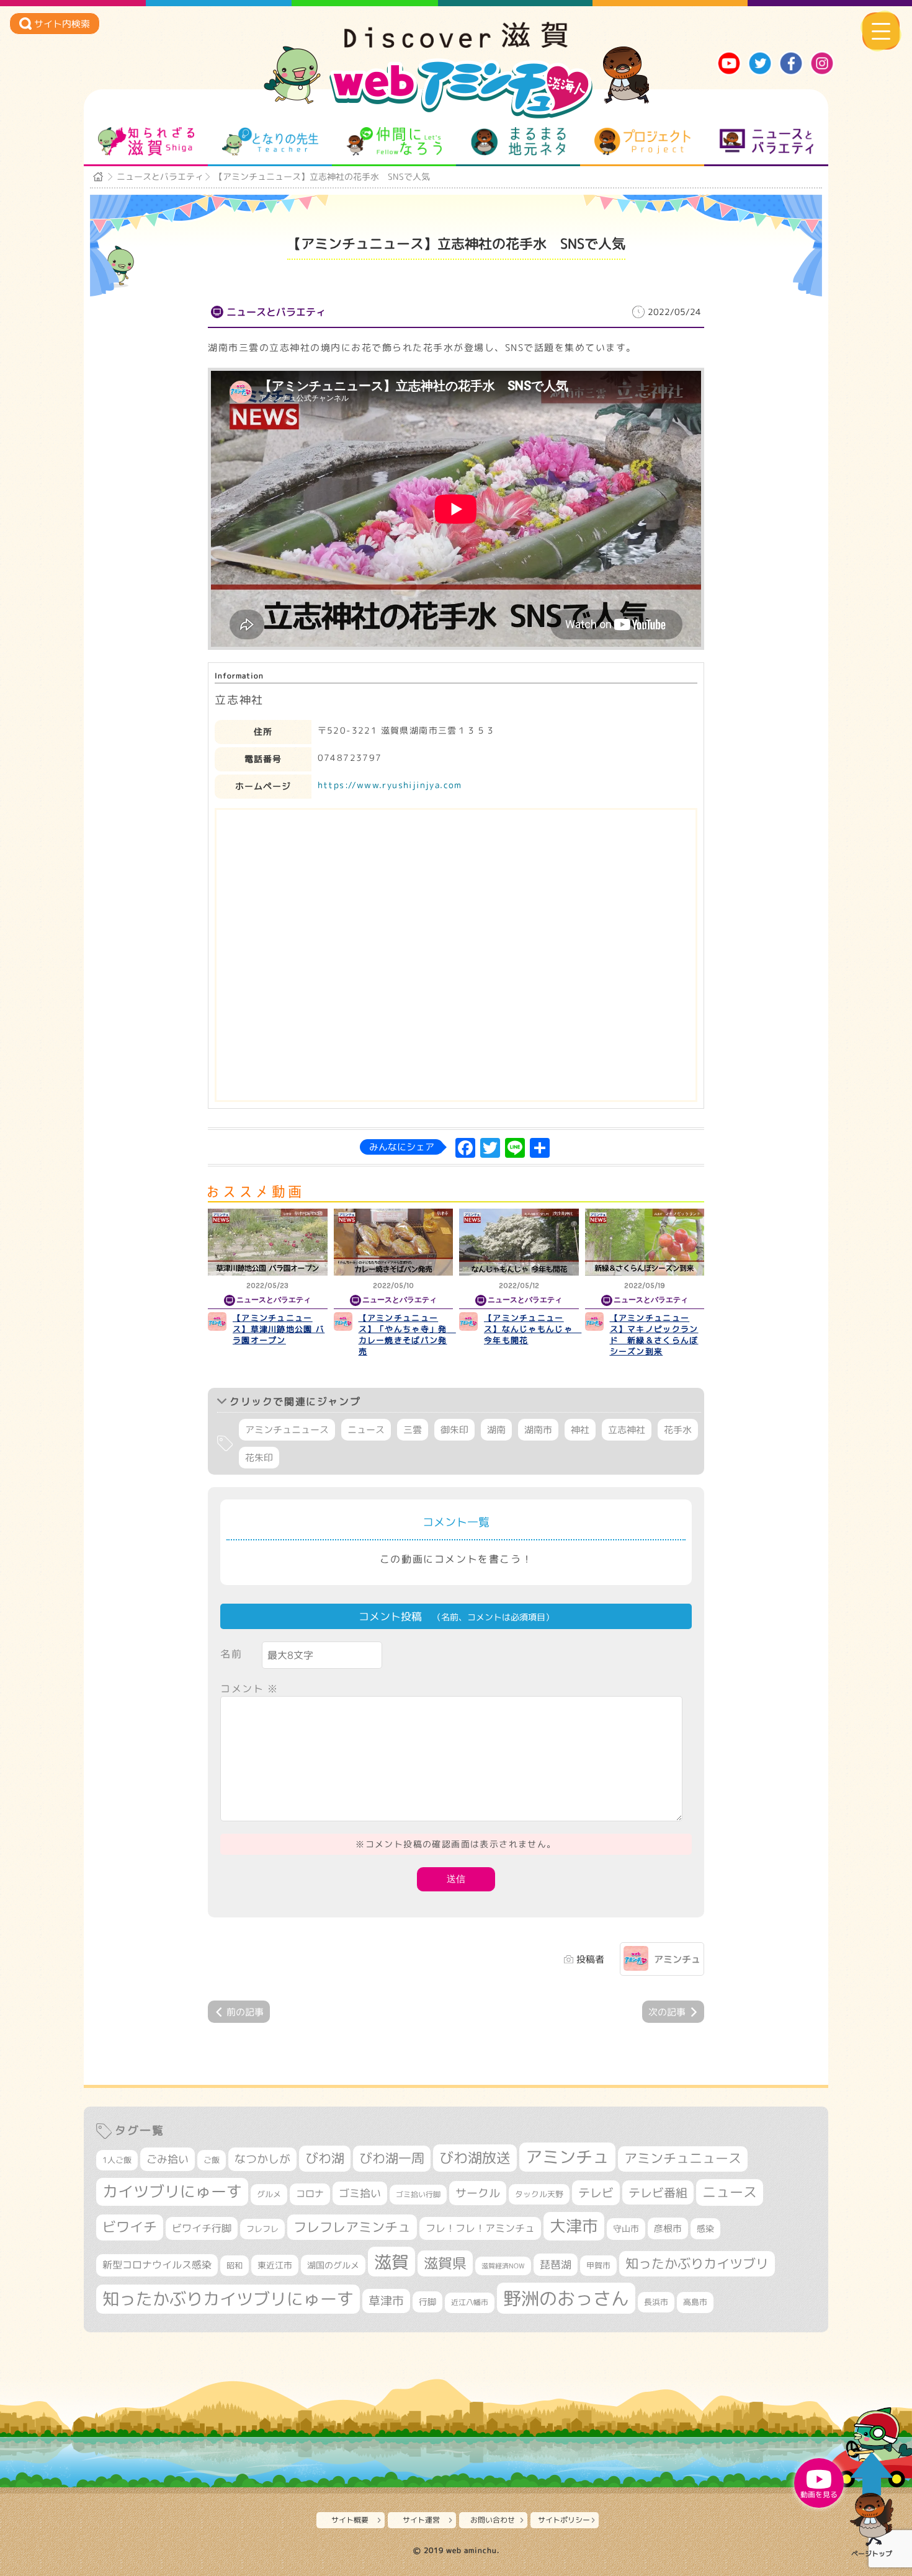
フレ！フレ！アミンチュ (480, 2228)
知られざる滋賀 (146, 141)
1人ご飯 (117, 2160)
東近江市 (275, 2265)
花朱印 (259, 1458)
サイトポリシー (564, 2520)
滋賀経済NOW (503, 2266)
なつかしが (262, 2159)
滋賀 (391, 2262)
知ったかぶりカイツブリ (697, 2263)
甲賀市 (598, 2265)
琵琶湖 (556, 2264)
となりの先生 (270, 141)
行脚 (427, 2302)
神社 (580, 1430)
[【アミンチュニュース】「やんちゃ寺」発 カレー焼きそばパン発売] (394, 1242)
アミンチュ (677, 1959)
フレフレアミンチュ (352, 2227)
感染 (705, 2228)
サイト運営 (421, 2520)
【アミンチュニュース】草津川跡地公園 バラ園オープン (279, 1329)
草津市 (386, 2301)
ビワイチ (130, 2227)
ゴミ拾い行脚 (418, 2194)
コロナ (310, 2194)
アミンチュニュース (287, 1430)
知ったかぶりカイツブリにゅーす (228, 2299)
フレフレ (262, 2229)
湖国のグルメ (333, 2265)
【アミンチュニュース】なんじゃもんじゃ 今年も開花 (533, 1329)
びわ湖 (325, 2158)
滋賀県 (445, 2263)
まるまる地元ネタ (518, 141)
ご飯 (212, 2160)
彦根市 (668, 2228)
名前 (231, 1654)
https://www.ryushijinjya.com (390, 785)
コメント (249, 1689)
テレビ (596, 2192)
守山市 (626, 2228)
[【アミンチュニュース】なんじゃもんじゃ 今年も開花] (519, 1242)
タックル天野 (539, 2194)
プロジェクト (642, 141)
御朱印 (454, 1430)
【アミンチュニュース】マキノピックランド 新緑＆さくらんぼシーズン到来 (654, 1335)
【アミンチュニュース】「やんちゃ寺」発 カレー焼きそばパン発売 (407, 1335)
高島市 (695, 2302)
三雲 (413, 1430)
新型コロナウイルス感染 (157, 2265)
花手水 (678, 1430)
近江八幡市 (470, 2302)
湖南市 (538, 1430)
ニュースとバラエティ (767, 141)
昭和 (235, 2265)
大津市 (574, 2226)
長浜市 (656, 2302)
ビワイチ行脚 (202, 2228)
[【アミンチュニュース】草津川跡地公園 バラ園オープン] (268, 1242)
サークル (478, 2193)
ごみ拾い (168, 2159)
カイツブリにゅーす (172, 2191)
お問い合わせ (493, 2520)
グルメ (269, 2194)
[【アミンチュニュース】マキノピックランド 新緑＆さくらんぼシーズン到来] (645, 1242)
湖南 (496, 1430)
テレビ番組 (658, 2192)
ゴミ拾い (360, 2193)
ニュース (366, 1430)
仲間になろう (394, 141)
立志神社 (627, 1430)
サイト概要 (350, 2520)
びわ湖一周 (392, 2158)
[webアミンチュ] (456, 44)
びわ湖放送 (475, 2157)
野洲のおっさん (566, 2298)
